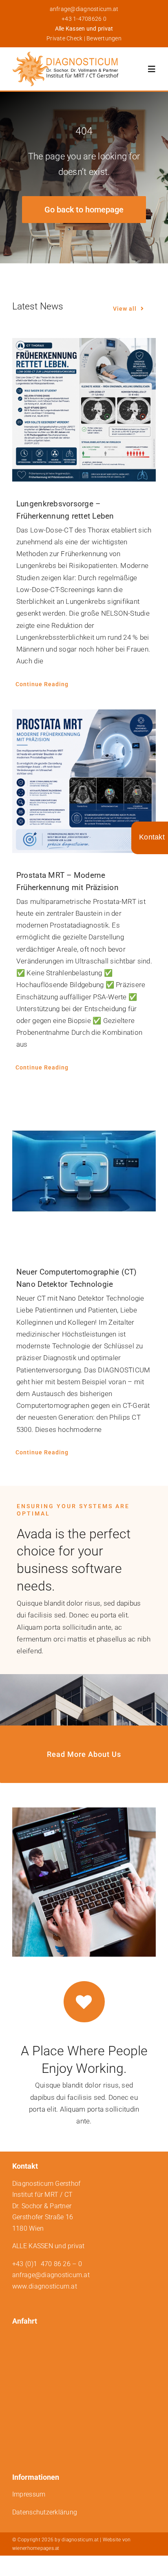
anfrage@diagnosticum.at (84, 9)
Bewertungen (104, 38)
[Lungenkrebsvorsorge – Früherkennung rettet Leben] (84, 410)
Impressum (29, 2494)
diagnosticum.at (80, 2540)
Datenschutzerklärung (45, 2512)
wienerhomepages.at (36, 2548)
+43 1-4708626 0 (84, 19)
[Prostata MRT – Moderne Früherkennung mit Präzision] (84, 781)
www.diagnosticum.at (45, 2286)
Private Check (64, 38)
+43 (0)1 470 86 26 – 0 (47, 2264)
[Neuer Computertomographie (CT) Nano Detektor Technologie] (84, 1171)
